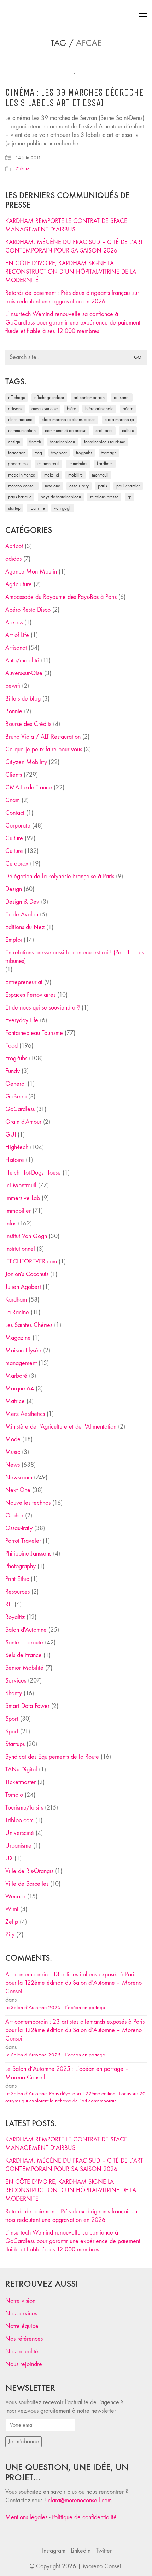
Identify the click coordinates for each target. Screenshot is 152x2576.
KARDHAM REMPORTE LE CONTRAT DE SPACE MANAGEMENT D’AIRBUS (66, 225)
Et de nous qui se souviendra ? (43, 1008)
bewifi (13, 686)
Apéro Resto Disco (28, 610)
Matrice (15, 1401)
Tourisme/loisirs (24, 1808)
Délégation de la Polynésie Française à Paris (60, 876)
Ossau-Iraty (79, 486)
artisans (15, 409)
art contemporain (89, 397)
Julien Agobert (23, 1287)
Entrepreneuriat (24, 982)
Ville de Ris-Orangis (29, 1871)
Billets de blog (23, 699)
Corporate (18, 826)
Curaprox (17, 864)
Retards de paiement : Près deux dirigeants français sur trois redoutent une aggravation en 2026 (72, 297)
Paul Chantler (128, 486)
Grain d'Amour (23, 1122)
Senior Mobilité (24, 1668)
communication (22, 431)
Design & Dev (22, 902)
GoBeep (16, 1096)
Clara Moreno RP (119, 420)
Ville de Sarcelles (27, 1884)
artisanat (122, 397)
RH (9, 1604)
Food (11, 1046)
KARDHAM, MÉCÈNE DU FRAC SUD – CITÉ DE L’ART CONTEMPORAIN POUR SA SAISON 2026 (74, 246)
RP (130, 497)
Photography (21, 1566)
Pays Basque (20, 497)
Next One (52, 486)
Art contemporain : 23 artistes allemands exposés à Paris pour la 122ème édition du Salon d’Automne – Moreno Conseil (75, 2030)
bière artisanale (99, 409)
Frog (38, 453)
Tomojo (14, 1795)
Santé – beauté (24, 1642)
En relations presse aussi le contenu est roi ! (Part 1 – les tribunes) (75, 957)
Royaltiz (15, 1617)
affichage (17, 397)
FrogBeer (59, 453)
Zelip (12, 1922)
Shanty (14, 1693)
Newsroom (19, 1477)
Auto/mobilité (22, 660)
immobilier (78, 464)
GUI (11, 1135)
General (16, 1084)
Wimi (12, 1909)
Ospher (14, 1516)
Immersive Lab (23, 1198)
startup (14, 508)
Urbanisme (18, 1846)
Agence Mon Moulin (31, 572)
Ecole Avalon (22, 914)
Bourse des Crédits (28, 724)
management (21, 1363)
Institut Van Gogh (26, 1236)
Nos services (21, 2313)
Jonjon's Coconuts (27, 1274)
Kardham (105, 464)
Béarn (128, 409)
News (13, 1465)
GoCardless (20, 1109)
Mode (13, 1439)
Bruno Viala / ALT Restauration (43, 737)
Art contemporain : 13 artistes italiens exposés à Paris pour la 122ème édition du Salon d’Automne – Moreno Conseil (74, 1983)
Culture (23, 169)
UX (9, 1858)
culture (128, 431)
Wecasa (15, 1896)
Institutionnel (20, 1249)
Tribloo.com (19, 1820)
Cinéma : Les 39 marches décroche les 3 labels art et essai (74, 98)
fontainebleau (63, 442)
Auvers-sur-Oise (45, 409)
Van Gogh (63, 508)
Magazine (18, 1338)
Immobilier (18, 1211)
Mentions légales (26, 2517)
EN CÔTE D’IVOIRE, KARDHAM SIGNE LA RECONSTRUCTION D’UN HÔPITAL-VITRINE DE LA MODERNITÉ (71, 272)
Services (16, 1681)
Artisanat (16, 648)
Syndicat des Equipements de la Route (52, 1757)
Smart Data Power (27, 1706)
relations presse (104, 497)
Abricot (14, 546)
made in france (22, 475)
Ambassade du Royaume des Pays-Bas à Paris (61, 597)
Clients (14, 775)
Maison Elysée (23, 1350)
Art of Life (17, 635)
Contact (15, 813)
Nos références (24, 2339)
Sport (12, 1719)
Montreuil (100, 475)
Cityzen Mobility (26, 762)
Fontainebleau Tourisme (105, 442)
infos (11, 1223)
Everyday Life (22, 1020)
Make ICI (52, 475)
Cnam (13, 800)
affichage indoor (49, 397)
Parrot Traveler (23, 1541)
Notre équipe (22, 2326)
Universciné (20, 1833)
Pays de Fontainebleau (61, 497)
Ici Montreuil (48, 464)
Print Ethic (17, 1579)
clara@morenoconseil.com (80, 2500)
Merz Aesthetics (25, 1414)
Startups (15, 1744)
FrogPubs (84, 453)
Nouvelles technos (28, 1503)
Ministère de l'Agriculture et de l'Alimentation (61, 1427)
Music (13, 1452)
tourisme (37, 508)
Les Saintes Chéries (29, 1325)
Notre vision (20, 2301)
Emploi (14, 940)
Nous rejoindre (24, 2364)
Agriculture (19, 584)
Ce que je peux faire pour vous (44, 749)
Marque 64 (20, 1389)
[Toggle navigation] (143, 14)
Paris (103, 486)
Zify (10, 1935)
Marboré (16, 1376)
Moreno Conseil (22, 486)
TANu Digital (21, 1769)
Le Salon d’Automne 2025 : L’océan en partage (55, 2007)
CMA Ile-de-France (29, 787)
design (14, 442)
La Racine (17, 1312)
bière (71, 409)
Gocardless (18, 464)
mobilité (75, 475)
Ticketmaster (21, 1782)
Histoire (15, 1160)
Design (14, 889)
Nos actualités (23, 2351)
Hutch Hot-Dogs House (33, 1173)
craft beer (104, 431)
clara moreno (20, 420)
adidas (13, 559)
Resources (17, 1592)
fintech (35, 442)
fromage (109, 453)
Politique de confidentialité (84, 2517)
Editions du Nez (25, 927)
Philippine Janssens (28, 1554)
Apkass (14, 622)
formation (17, 453)
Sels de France (24, 1655)
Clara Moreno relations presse (69, 420)
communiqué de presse (66, 431)
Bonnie (14, 711)
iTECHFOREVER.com (31, 1262)
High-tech (17, 1147)
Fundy (13, 1071)
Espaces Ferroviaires (30, 995)
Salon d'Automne (26, 1630)
